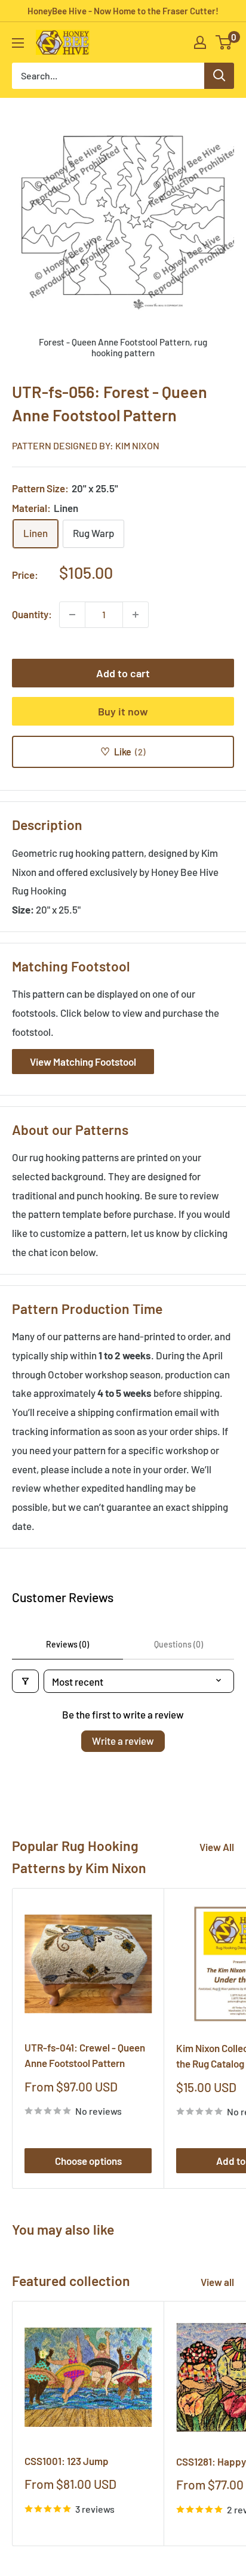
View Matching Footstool (83, 1062)
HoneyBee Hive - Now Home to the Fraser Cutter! (123, 11)
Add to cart (123, 673)
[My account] (200, 42)
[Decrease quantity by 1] (72, 615)
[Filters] (25, 1681)
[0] (224, 42)
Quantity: (32, 614)
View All (217, 1847)
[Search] (219, 76)
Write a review (123, 1741)
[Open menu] (18, 43)
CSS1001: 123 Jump (67, 2461)
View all (217, 2282)
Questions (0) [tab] (179, 1644)
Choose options (88, 2161)
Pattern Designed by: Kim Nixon (86, 445)
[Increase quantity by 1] (136, 615)
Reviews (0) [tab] (67, 1644)
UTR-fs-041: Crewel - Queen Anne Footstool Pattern (85, 2055)
